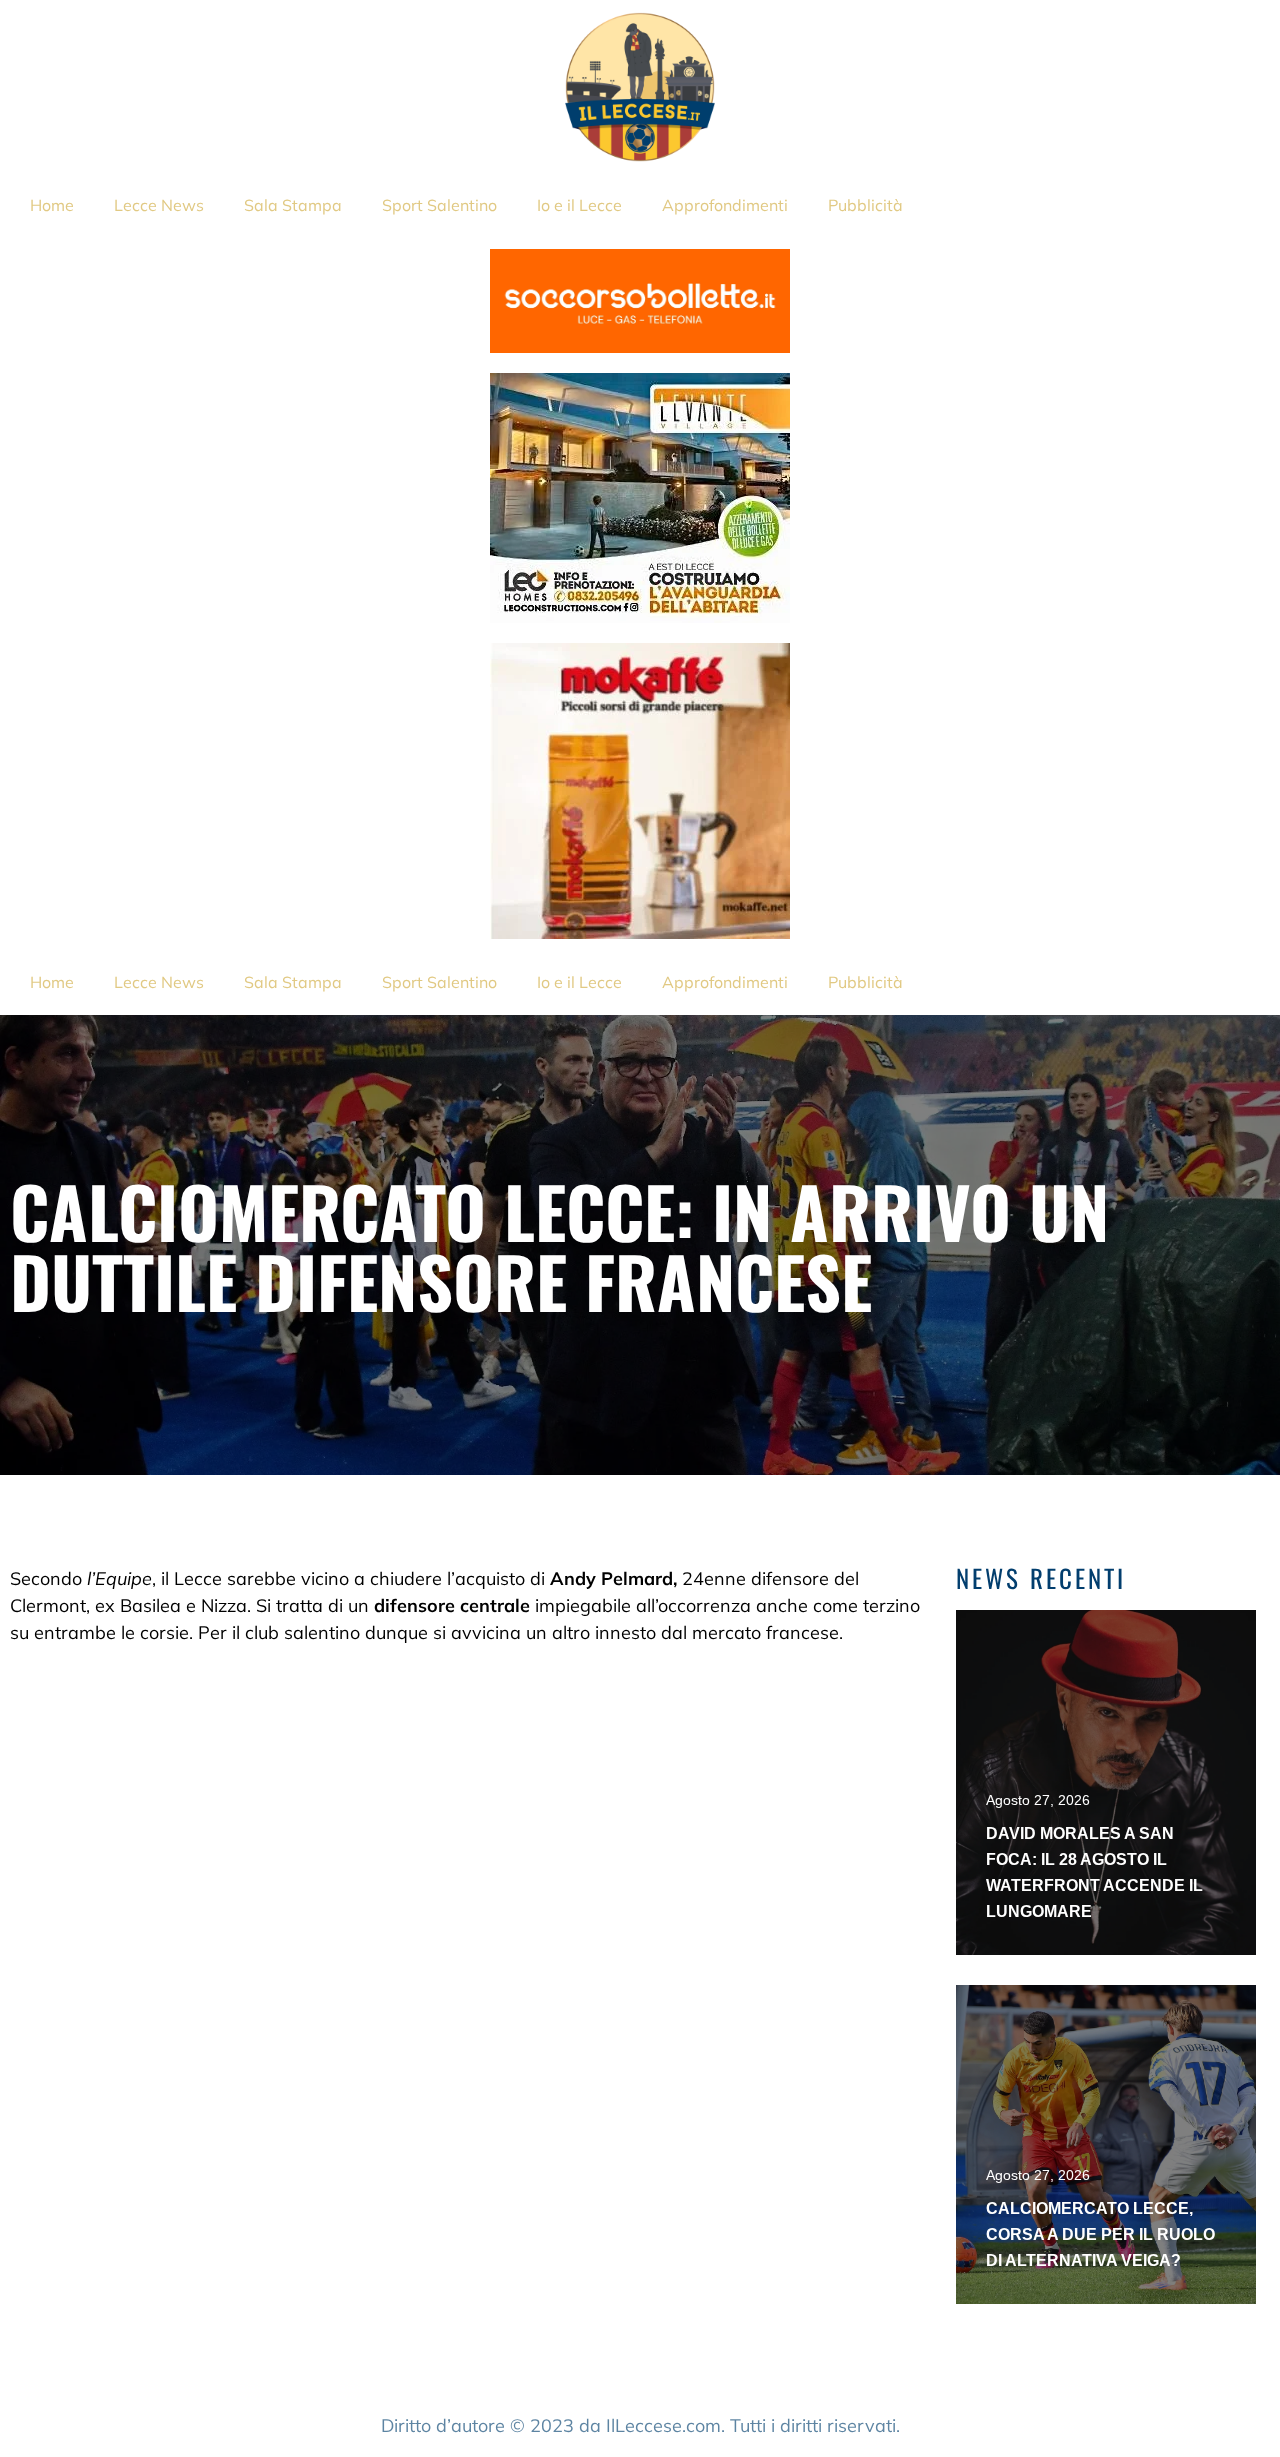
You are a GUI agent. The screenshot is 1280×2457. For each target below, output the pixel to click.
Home (52, 205)
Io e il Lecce (579, 205)
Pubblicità (865, 205)
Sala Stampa (293, 205)
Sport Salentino (439, 205)
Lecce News (159, 205)
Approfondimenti (725, 205)
